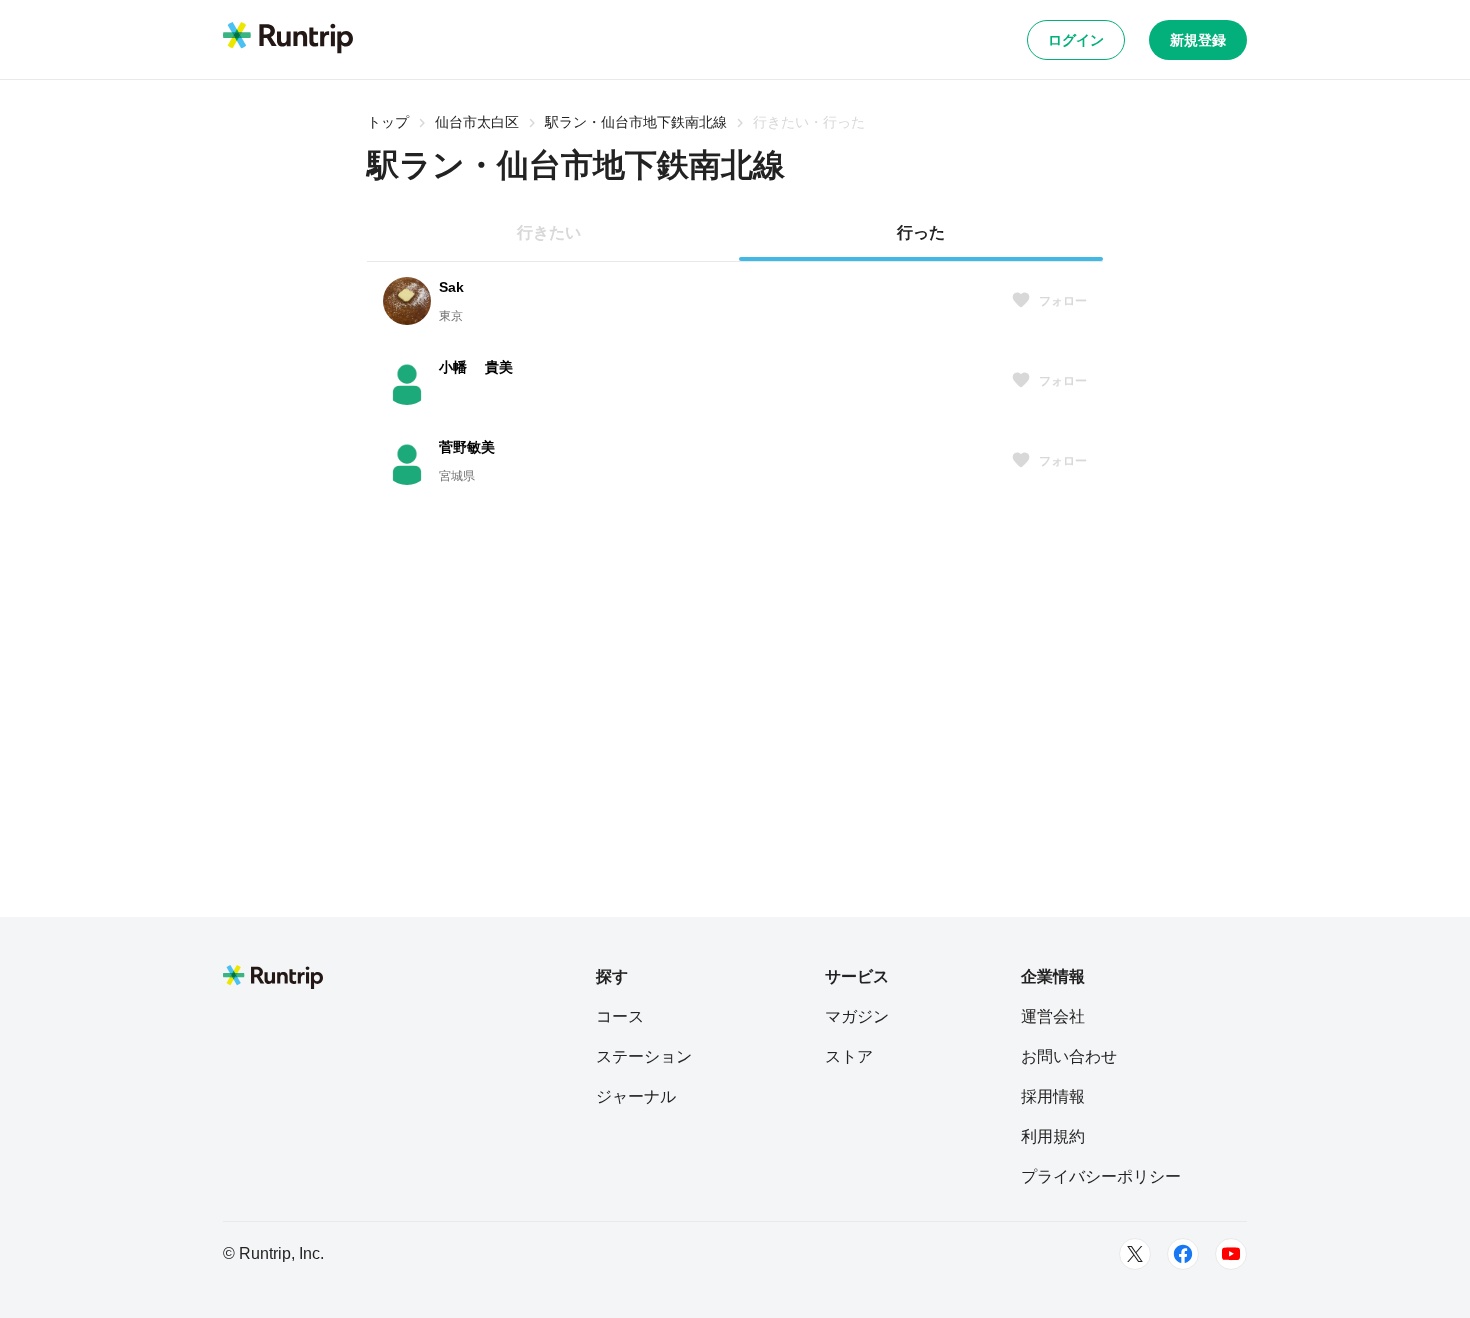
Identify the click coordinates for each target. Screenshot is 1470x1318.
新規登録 (1198, 40)
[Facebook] (1183, 1254)
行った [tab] (921, 232)
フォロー (1063, 301)
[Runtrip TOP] (288, 39)
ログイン (1076, 40)
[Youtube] (1231, 1254)
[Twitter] (1135, 1254)
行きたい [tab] (549, 232)
